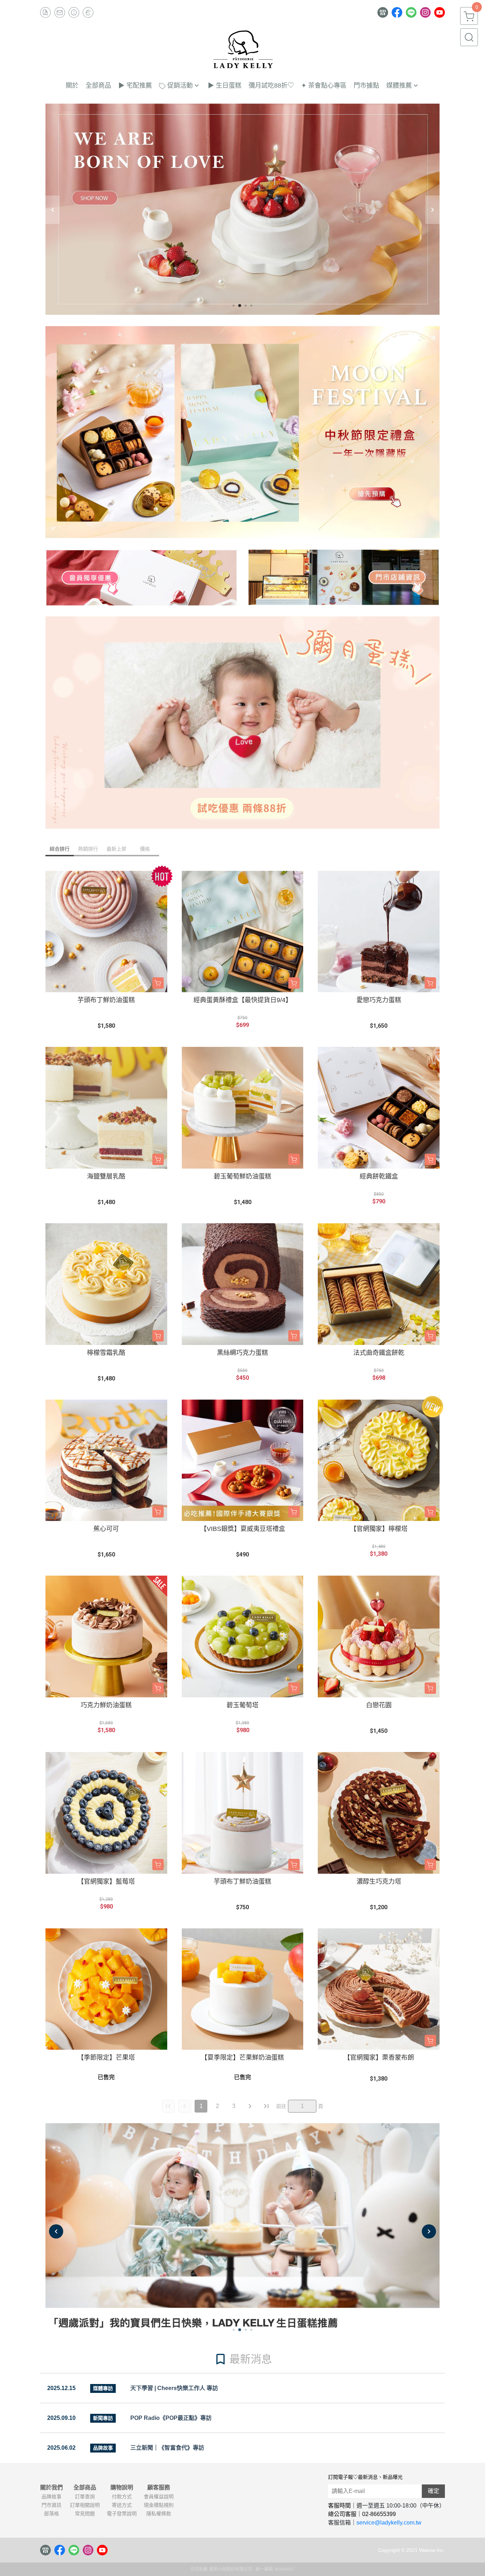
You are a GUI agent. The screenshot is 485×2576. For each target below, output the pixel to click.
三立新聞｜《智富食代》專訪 (167, 2448)
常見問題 (85, 2514)
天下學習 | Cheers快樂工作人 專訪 (174, 2388)
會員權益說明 (159, 2497)
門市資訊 (51, 2505)
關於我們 (51, 2488)
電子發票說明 (122, 2514)
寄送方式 (122, 2505)
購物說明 (122, 2488)
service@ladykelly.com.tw (389, 2523)
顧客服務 (159, 2488)
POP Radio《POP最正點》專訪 (171, 2418)
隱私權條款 (159, 2514)
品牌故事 (51, 2497)
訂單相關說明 (85, 2505)
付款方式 (122, 2497)
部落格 (51, 2514)
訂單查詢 (85, 2497)
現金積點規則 (159, 2505)
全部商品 (85, 2488)
